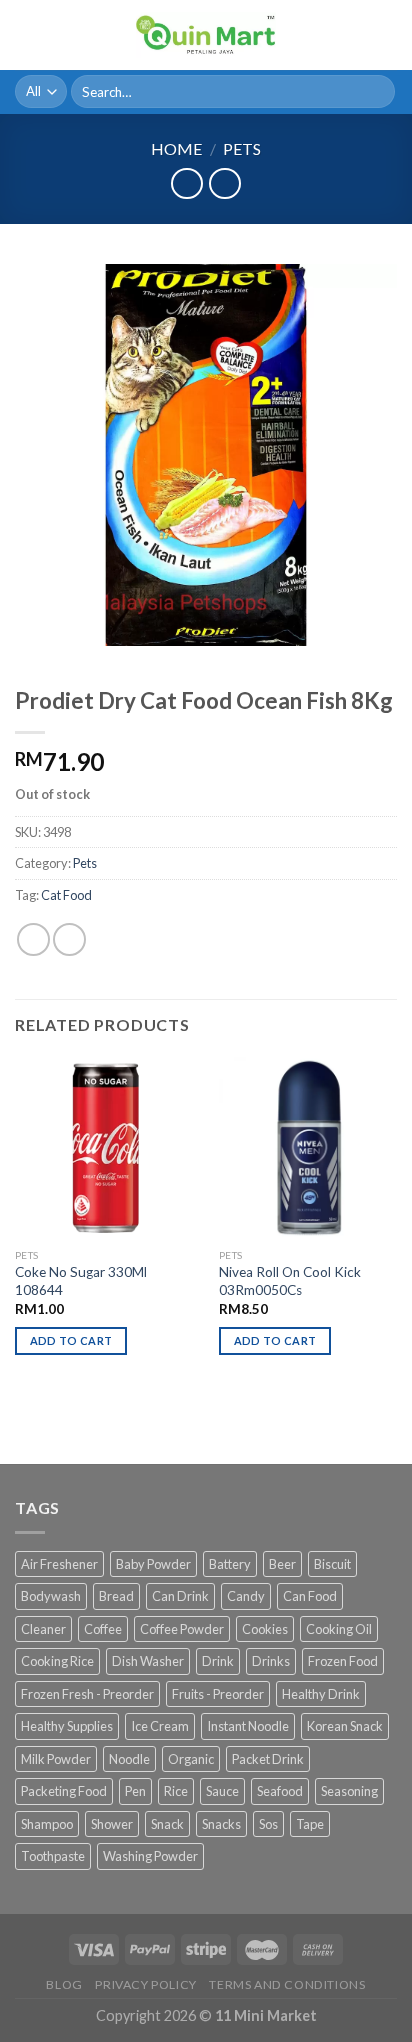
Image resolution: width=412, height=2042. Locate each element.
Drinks (271, 1661)
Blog (64, 1984)
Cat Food (66, 895)
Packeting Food (64, 1791)
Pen (135, 1791)
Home (176, 148)
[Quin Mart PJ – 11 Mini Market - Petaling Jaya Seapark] (206, 35)
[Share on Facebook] (69, 939)
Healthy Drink (321, 1694)
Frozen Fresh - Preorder (87, 1694)
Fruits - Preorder (218, 1694)
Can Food (310, 1596)
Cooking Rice (57, 1661)
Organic (191, 1759)
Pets (242, 148)
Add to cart (71, 1340)
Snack (167, 1824)
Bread (116, 1596)
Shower (112, 1824)
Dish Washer (148, 1661)
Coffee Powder (182, 1629)
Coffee (103, 1629)
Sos (268, 1824)
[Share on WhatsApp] (33, 939)
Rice (176, 1791)
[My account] (353, 35)
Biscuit (332, 1564)
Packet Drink (268, 1759)
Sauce (222, 1791)
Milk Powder (56, 1759)
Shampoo (47, 1824)
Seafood (280, 1791)
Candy (246, 1596)
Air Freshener (59, 1564)
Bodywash (51, 1596)
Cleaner (43, 1629)
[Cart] (387, 35)
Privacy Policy (146, 1984)
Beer (282, 1564)
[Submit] (376, 92)
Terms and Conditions (287, 1984)
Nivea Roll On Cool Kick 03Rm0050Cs (290, 1281)
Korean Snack (345, 1726)
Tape (310, 1824)
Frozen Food (343, 1661)
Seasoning (349, 1791)
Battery (230, 1564)
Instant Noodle (248, 1726)
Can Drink (180, 1596)
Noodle (129, 1759)
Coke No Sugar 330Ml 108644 (81, 1281)
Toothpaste (53, 1856)
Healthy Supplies (67, 1726)
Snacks (221, 1824)
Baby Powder (153, 1564)
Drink (218, 1661)
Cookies (265, 1629)
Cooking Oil (339, 1629)
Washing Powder (150, 1856)
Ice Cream (160, 1726)
